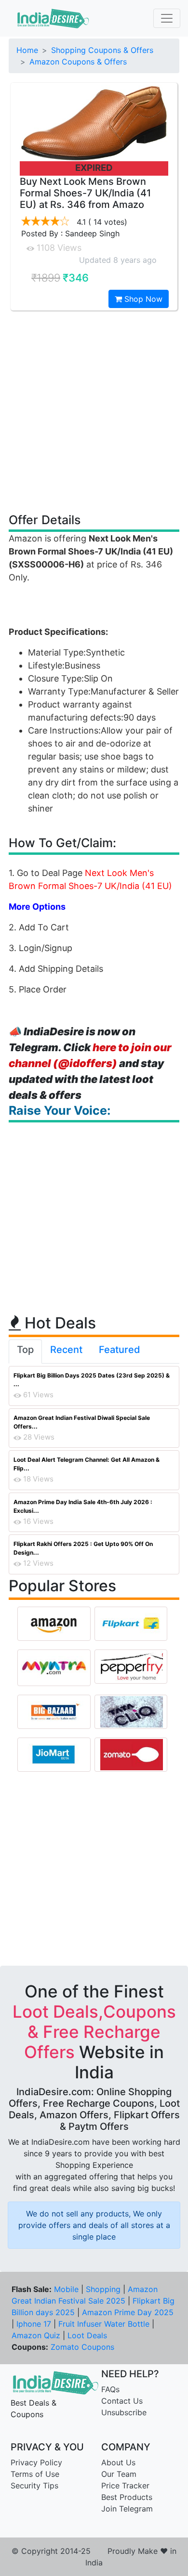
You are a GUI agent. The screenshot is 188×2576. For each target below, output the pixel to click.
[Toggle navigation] (167, 18)
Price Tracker (125, 2486)
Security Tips (34, 2486)
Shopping (103, 2289)
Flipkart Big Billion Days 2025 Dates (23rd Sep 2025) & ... (92, 1380)
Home (27, 50)
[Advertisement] (94, 411)
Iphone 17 (34, 2324)
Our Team (119, 2474)
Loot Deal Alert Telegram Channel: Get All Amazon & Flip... (87, 1464)
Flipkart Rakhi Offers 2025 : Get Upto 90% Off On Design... (83, 1548)
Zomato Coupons (82, 2347)
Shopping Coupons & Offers (102, 50)
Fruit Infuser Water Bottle (104, 2324)
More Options (37, 907)
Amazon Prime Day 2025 (128, 2312)
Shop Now (142, 299)
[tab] (25, 1352)
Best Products (127, 2497)
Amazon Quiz (36, 2335)
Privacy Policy (36, 2462)
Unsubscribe (124, 2412)
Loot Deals (87, 2335)
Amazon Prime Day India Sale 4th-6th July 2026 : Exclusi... (83, 1506)
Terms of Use (35, 2474)
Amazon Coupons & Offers (78, 62)
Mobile (66, 2289)
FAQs (110, 2389)
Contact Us (122, 2401)
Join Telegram (127, 2509)
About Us (118, 2462)
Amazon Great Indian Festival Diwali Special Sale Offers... (82, 1422)
